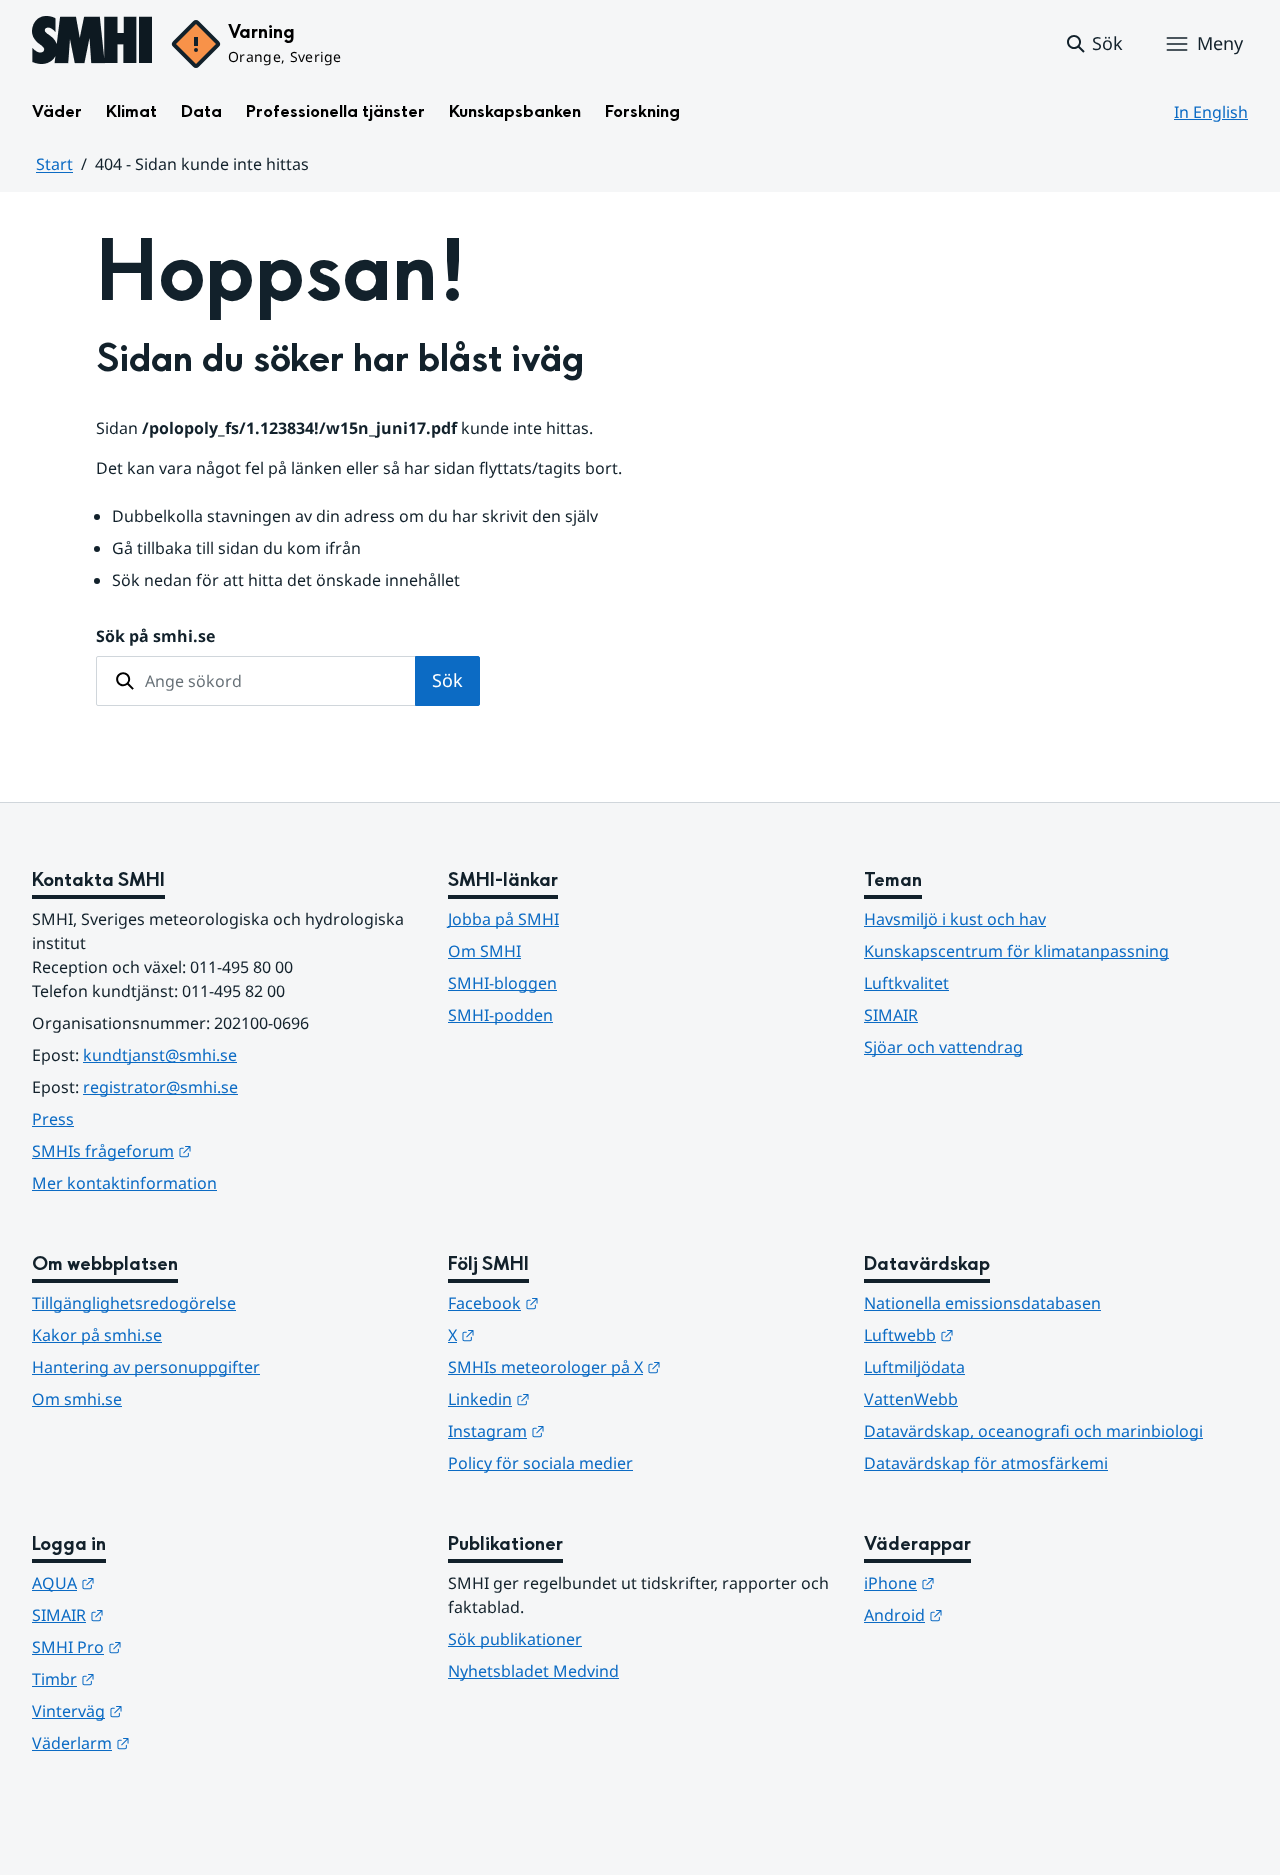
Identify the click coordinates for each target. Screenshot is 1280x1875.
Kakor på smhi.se (97, 1335)
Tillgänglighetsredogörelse (134, 1303)
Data (201, 111)
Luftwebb (1007, 1334)
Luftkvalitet (906, 983)
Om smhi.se (77, 1399)
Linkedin (587, 1398)
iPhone (997, 1582)
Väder (57, 111)
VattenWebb (911, 1399)
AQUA (161, 1582)
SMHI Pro (175, 1646)
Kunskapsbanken (515, 111)
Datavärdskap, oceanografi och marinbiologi (1033, 1431)
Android (1001, 1614)
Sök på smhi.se (155, 636)
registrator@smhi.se (160, 1087)
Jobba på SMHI (503, 919)
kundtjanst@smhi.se (160, 1055)
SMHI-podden (500, 1015)
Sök (447, 680)
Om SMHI (484, 951)
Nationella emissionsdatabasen (982, 1303)
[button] (1093, 44)
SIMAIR (891, 1015)
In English (1211, 112)
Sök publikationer (515, 1639)
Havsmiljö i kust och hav (955, 919)
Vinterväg (175, 1710)
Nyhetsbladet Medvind (533, 1671)
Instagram (594, 1430)
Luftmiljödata (914, 1367)
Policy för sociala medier (540, 1463)
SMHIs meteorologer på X (640, 1366)
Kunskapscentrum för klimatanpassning (1016, 951)
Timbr (161, 1678)
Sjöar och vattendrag (943, 1047)
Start (54, 164)
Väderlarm (179, 1742)
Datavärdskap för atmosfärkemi (986, 1463)
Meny (1220, 43)
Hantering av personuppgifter (146, 1367)
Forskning (642, 111)
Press (53, 1119)
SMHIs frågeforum (210, 1150)
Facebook (591, 1302)
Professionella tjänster (335, 111)
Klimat (131, 111)
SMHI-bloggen (502, 983)
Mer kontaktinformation (124, 1183)
